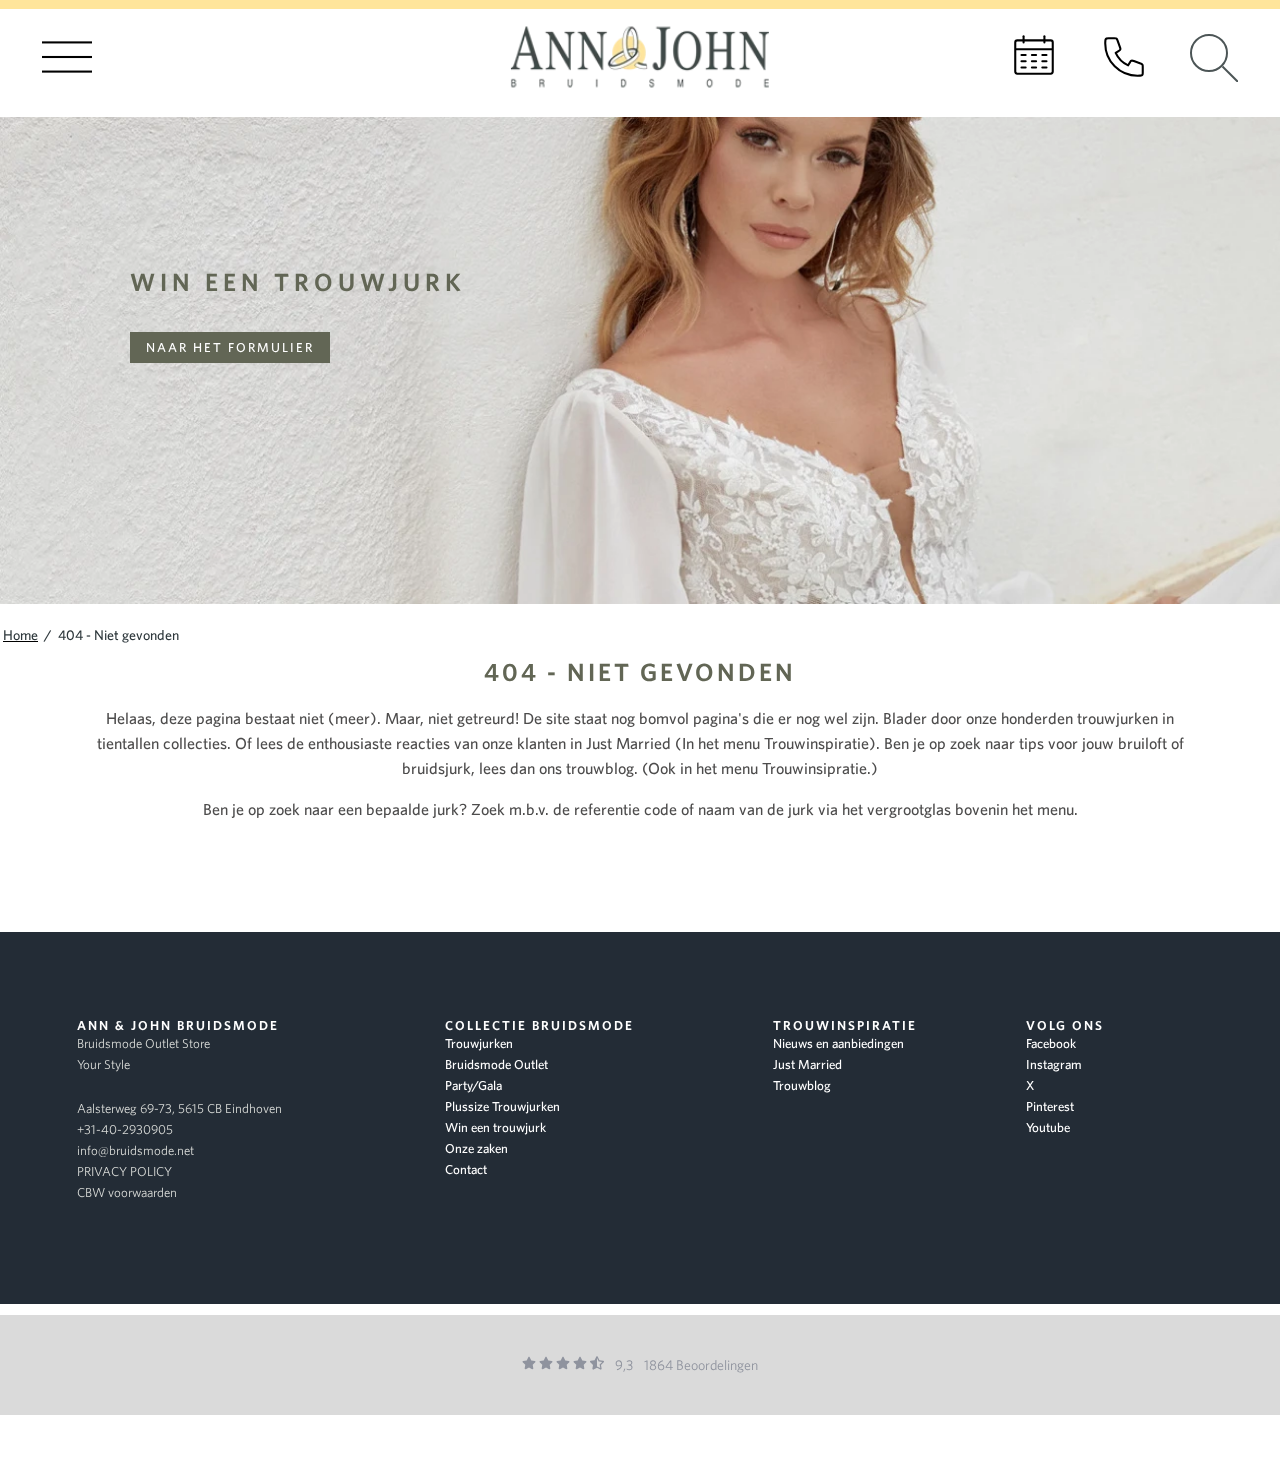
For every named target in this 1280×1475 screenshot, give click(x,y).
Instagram (1054, 1064)
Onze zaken (476, 1148)
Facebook (1051, 1043)
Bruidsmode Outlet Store (143, 1043)
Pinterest (1050, 1106)
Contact (466, 1169)
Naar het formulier (230, 347)
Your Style (103, 1064)
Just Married (807, 1064)
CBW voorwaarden (127, 1192)
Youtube (1048, 1127)
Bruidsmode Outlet (496, 1064)
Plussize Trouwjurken (502, 1106)
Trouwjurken (479, 1043)
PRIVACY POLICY (124, 1171)
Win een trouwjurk (298, 281)
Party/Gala (473, 1085)
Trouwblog (802, 1085)
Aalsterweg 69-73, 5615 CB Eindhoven (179, 1108)
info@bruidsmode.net (135, 1150)
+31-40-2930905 (125, 1129)
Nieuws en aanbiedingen (838, 1043)
